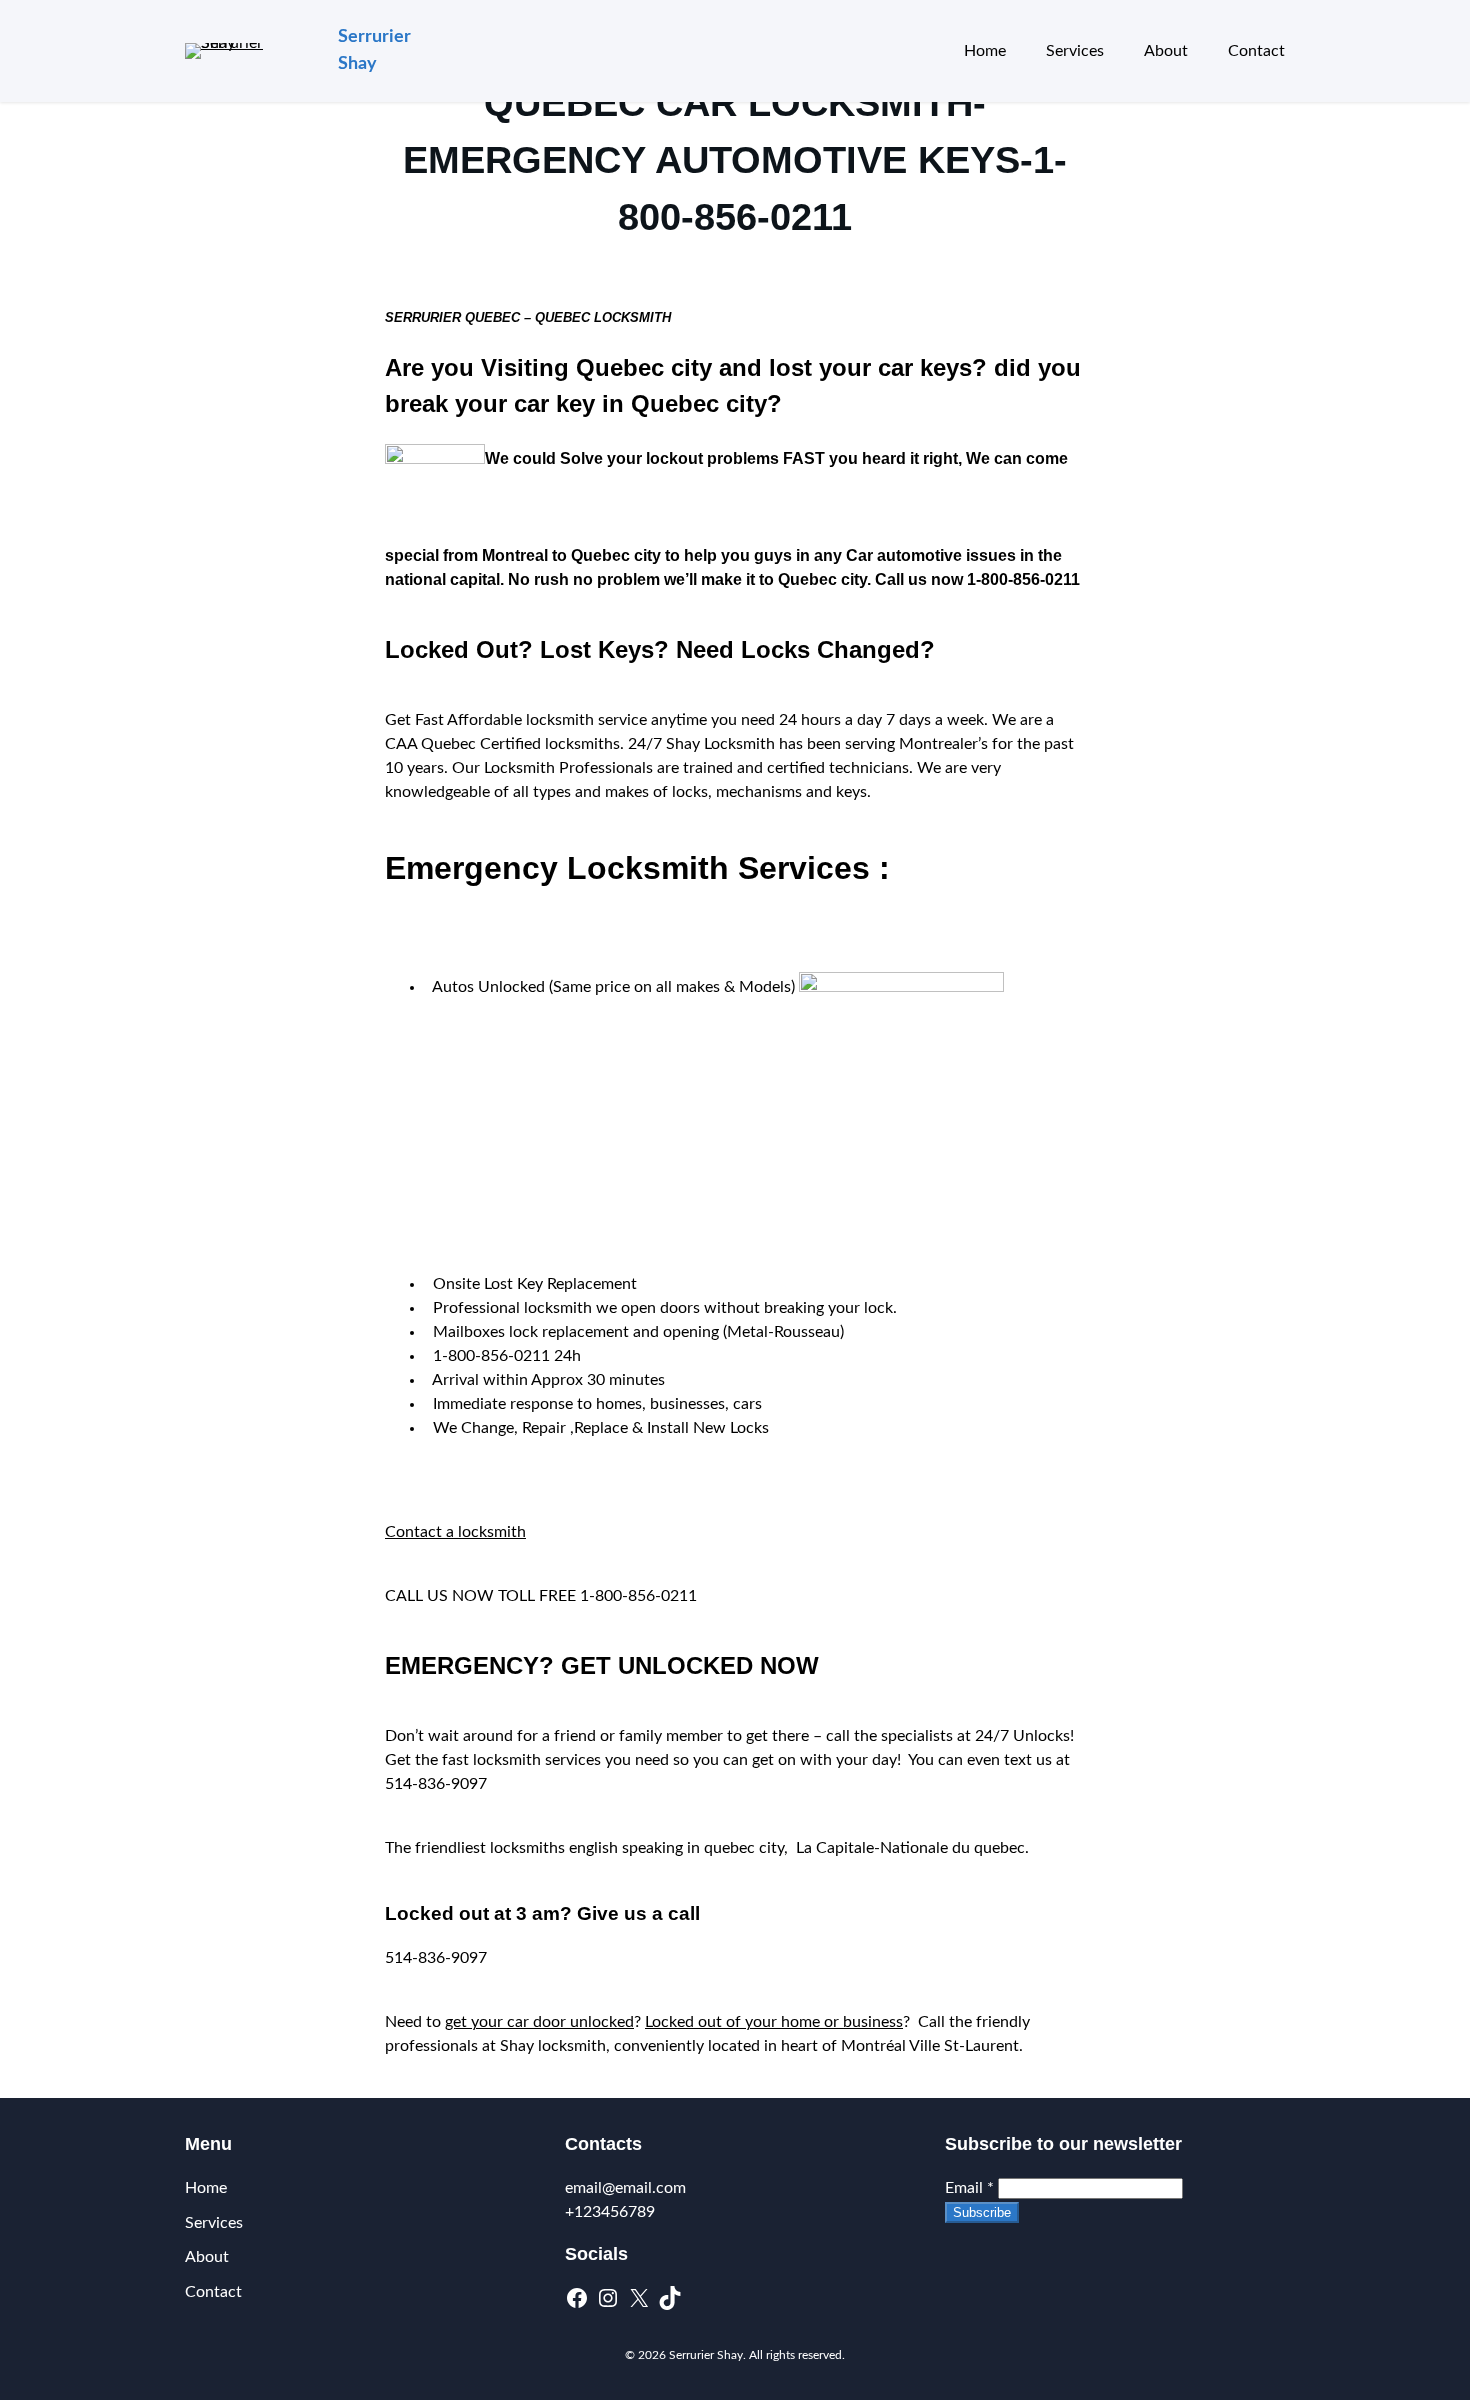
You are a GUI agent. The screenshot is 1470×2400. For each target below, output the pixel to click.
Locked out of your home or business (774, 2022)
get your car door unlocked (539, 2022)
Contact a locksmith (455, 1532)
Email (969, 2188)
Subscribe (982, 2212)
